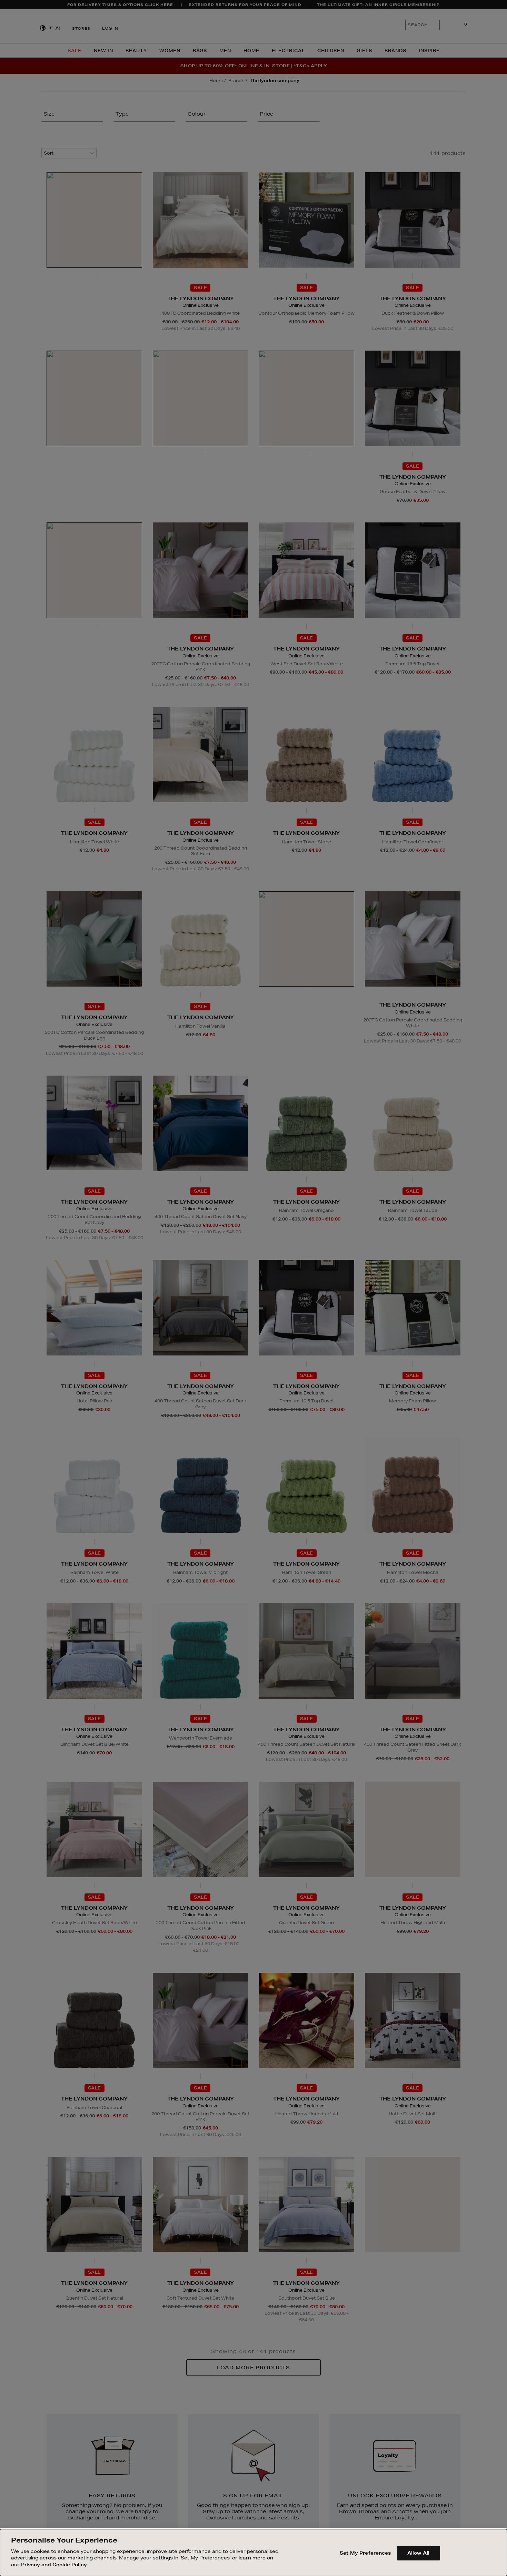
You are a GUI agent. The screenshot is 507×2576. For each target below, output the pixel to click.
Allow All (418, 2553)
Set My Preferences (365, 2553)
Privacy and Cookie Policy (54, 2564)
